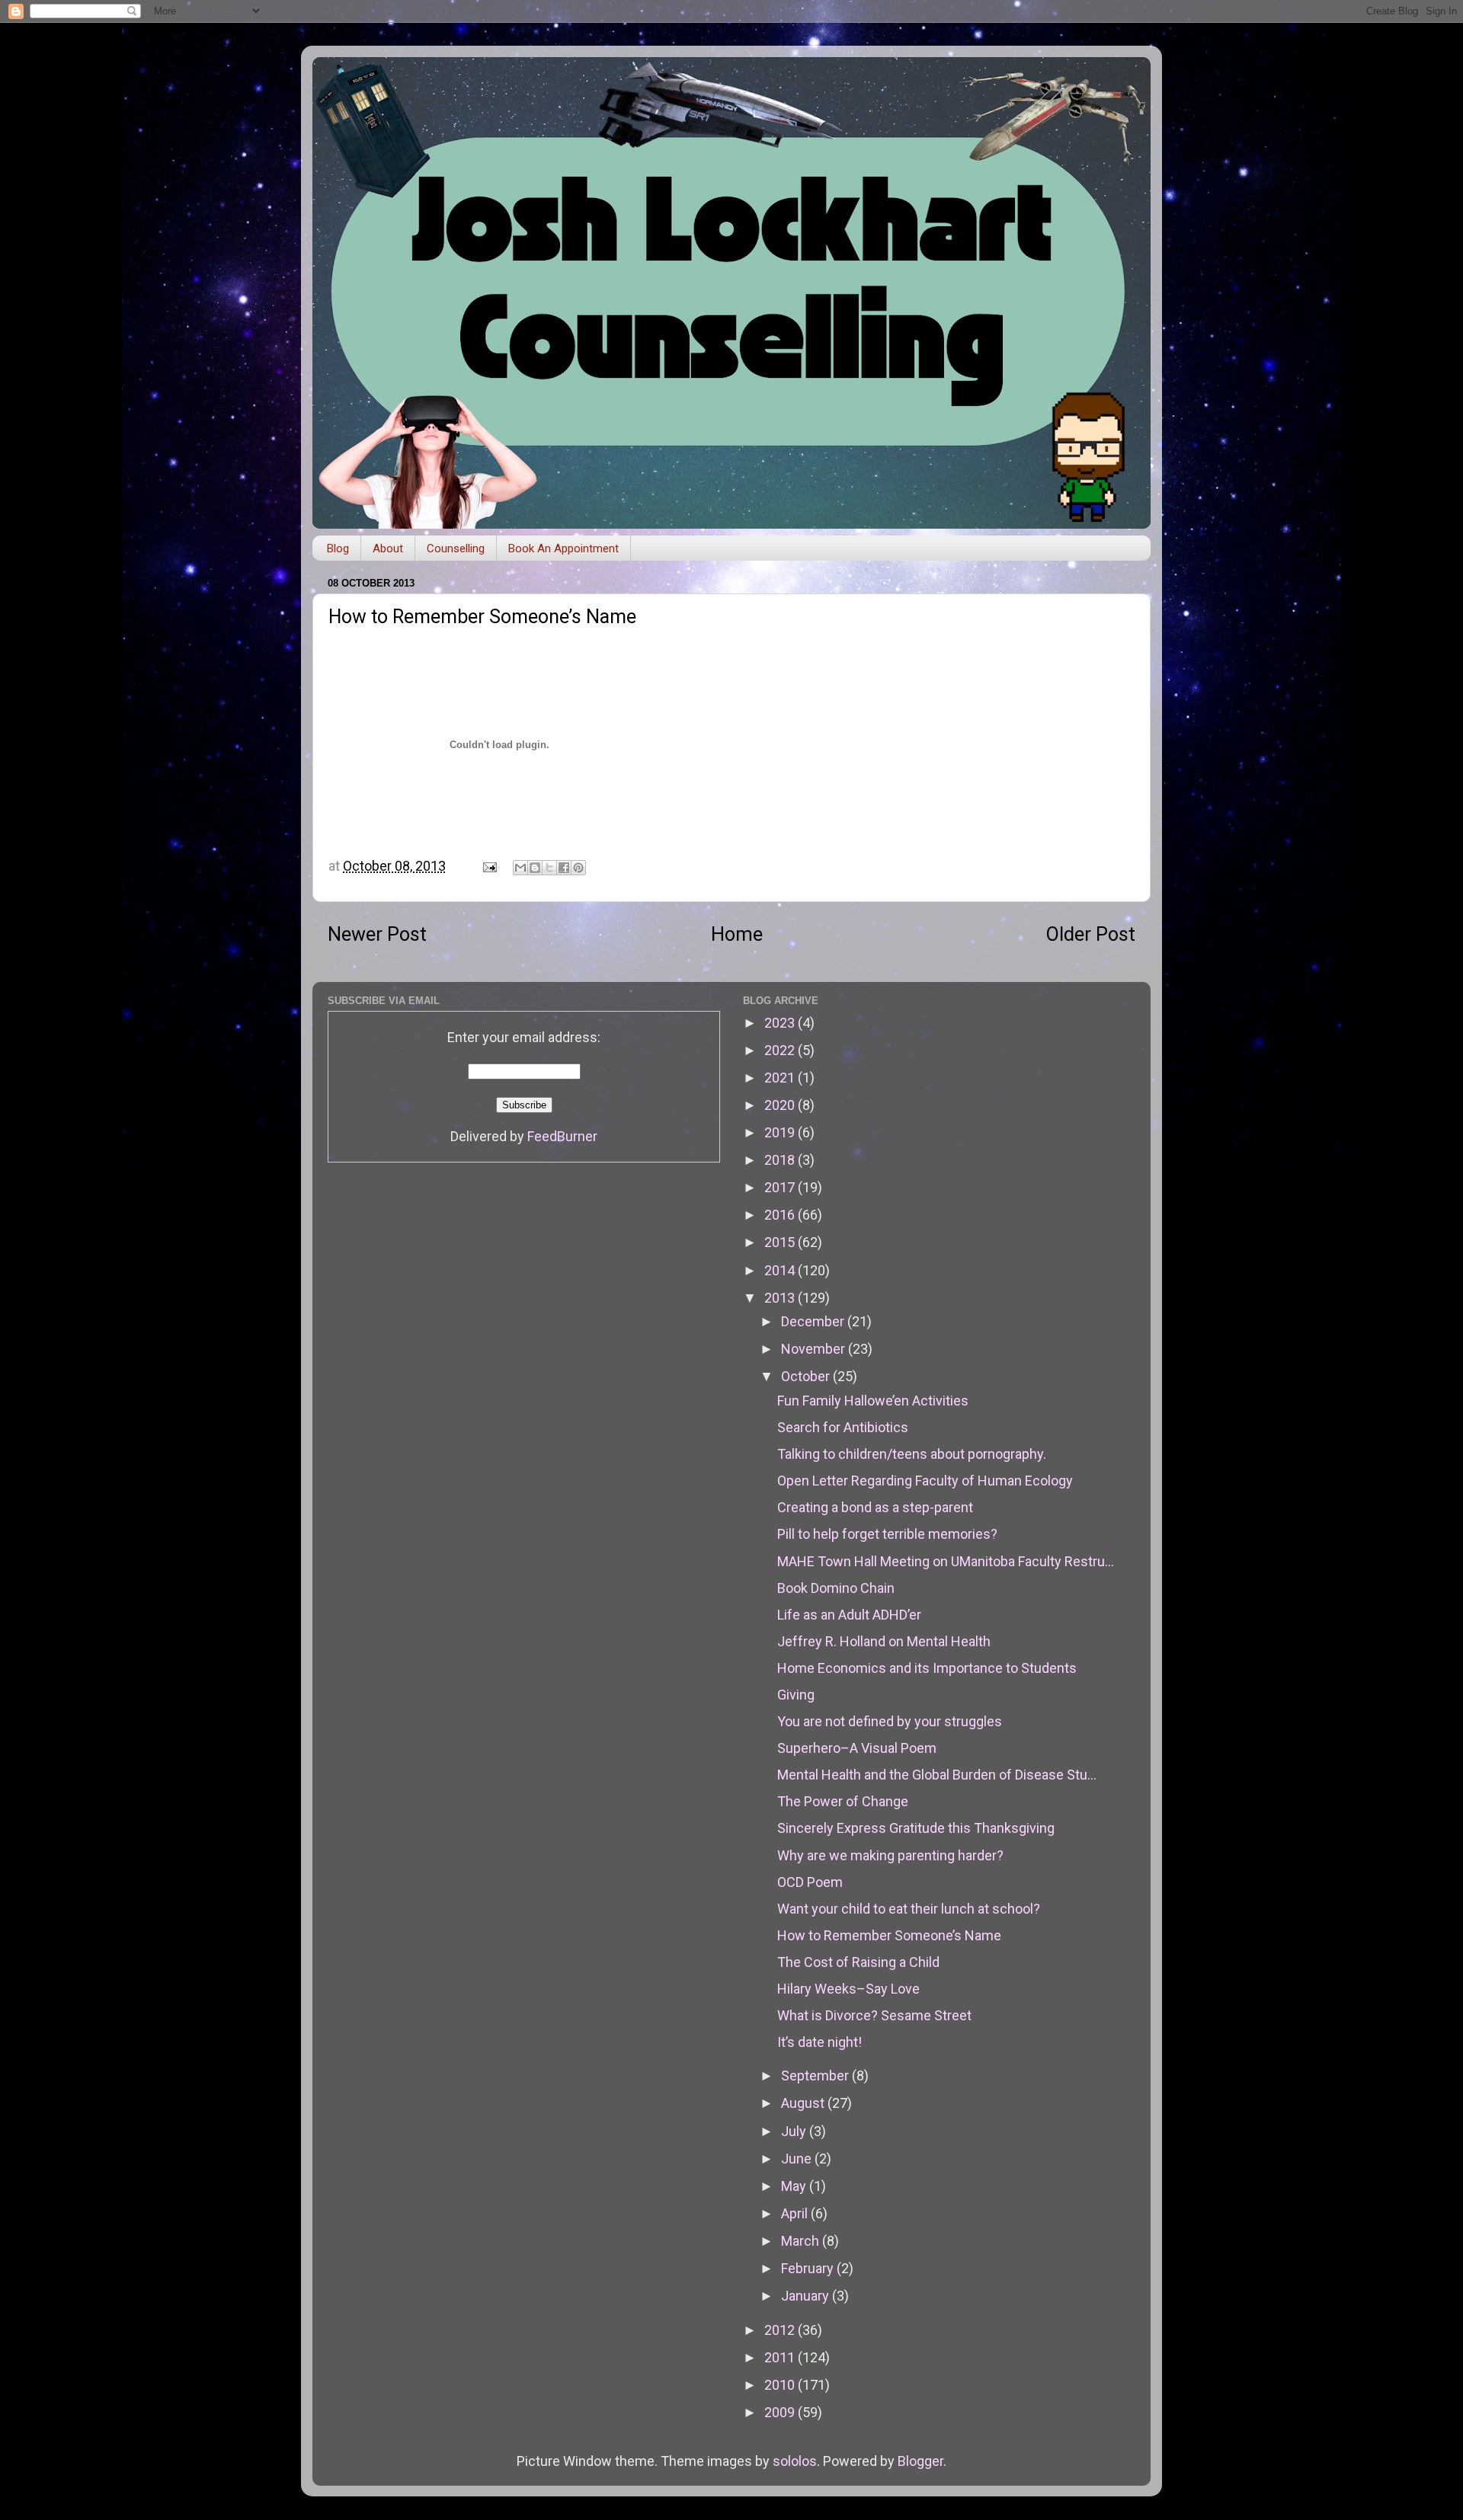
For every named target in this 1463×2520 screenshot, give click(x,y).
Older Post (1091, 934)
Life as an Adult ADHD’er (849, 1615)
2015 (781, 1242)
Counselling (456, 548)
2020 (781, 1105)
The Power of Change (843, 1801)
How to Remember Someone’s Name (889, 1935)
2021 (781, 1078)
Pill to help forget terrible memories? (887, 1534)
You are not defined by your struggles (890, 1721)
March (802, 2241)
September (816, 2075)
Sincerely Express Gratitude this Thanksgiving (916, 1828)
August (804, 2103)
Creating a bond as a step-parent (875, 1507)
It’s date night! (820, 2042)
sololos (795, 2461)
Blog (338, 548)
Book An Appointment (563, 548)
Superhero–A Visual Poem (857, 1748)
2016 (781, 1215)
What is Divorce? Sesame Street (874, 2015)
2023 (781, 1023)
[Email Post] (488, 866)
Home (737, 934)
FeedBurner (562, 1136)
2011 (781, 2357)
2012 (781, 2330)
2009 (781, 2412)
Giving (796, 1695)
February (809, 2268)
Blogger (920, 2461)
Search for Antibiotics (843, 1427)
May (795, 2186)
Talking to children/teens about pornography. (912, 1454)
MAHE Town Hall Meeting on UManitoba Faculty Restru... (946, 1561)
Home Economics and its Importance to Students (927, 1668)
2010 (781, 2385)
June (798, 2159)
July (795, 2131)
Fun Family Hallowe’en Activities (873, 1401)
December (814, 1321)
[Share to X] (549, 868)
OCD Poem (810, 1882)
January (807, 2296)
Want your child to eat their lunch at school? (909, 1909)
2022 (781, 1050)
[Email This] (520, 868)
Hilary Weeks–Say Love (848, 1989)
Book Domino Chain (836, 1588)
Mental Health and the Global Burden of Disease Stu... (937, 1775)
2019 (781, 1132)
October (807, 1376)
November (815, 1349)
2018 (781, 1160)
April (796, 2213)
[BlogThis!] (535, 868)
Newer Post (377, 934)
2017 (781, 1187)
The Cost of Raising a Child (858, 1962)
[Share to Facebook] (564, 868)
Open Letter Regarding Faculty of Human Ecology (925, 1481)
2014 (781, 1270)
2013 (781, 1298)
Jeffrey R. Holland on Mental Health (884, 1641)
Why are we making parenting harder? (890, 1855)
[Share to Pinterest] (578, 868)
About (388, 548)
